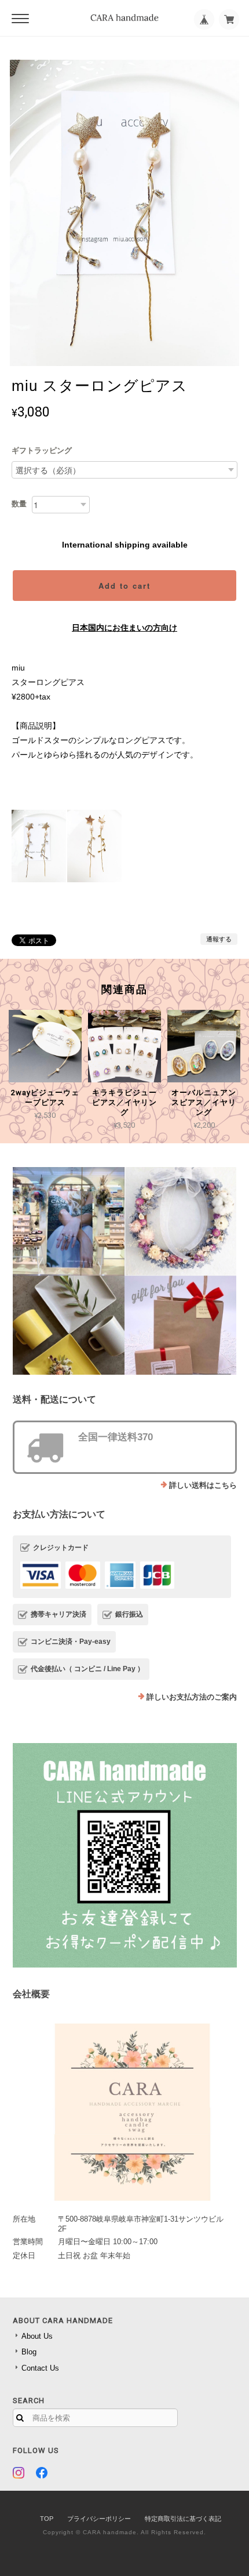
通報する (219, 939)
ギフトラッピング (42, 450)
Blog (29, 2352)
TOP (47, 2519)
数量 (19, 504)
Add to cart (124, 586)
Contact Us (40, 2368)
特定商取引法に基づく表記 (183, 2519)
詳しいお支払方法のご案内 (192, 1697)
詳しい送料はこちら (203, 1485)
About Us (37, 2336)
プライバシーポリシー (99, 2519)
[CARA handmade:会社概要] (125, 2108)
